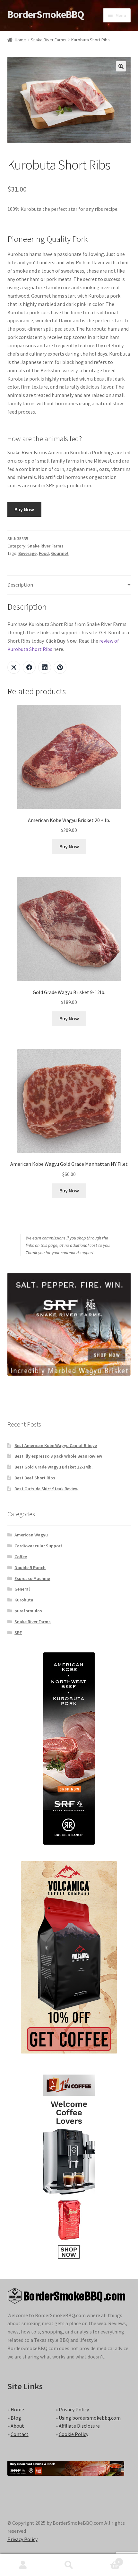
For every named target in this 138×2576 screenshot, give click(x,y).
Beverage (27, 553)
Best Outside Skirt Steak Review (46, 1489)
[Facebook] (29, 667)
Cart (106, 2560)
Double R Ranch (30, 1568)
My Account (23, 2565)
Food (44, 553)
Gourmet (60, 553)
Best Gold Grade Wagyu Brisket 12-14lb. (54, 1467)
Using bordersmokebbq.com (90, 2418)
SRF (18, 1633)
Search (69, 2565)
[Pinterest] (60, 667)
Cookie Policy (73, 2434)
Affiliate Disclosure (79, 2426)
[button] (121, 66)
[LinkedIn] (45, 667)
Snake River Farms (49, 40)
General (22, 1589)
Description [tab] (20, 585)
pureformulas (28, 1611)
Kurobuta (24, 1600)
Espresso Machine (32, 1578)
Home (20, 40)
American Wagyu (31, 1535)
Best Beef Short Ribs (35, 1478)
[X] (14, 667)
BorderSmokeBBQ (46, 14)
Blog (16, 2418)
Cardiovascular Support (38, 1546)
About (17, 2426)
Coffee (21, 1557)
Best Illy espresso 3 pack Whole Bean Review (58, 1456)
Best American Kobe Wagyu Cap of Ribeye (56, 1445)
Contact (20, 2434)
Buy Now (24, 509)
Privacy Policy (74, 2409)
